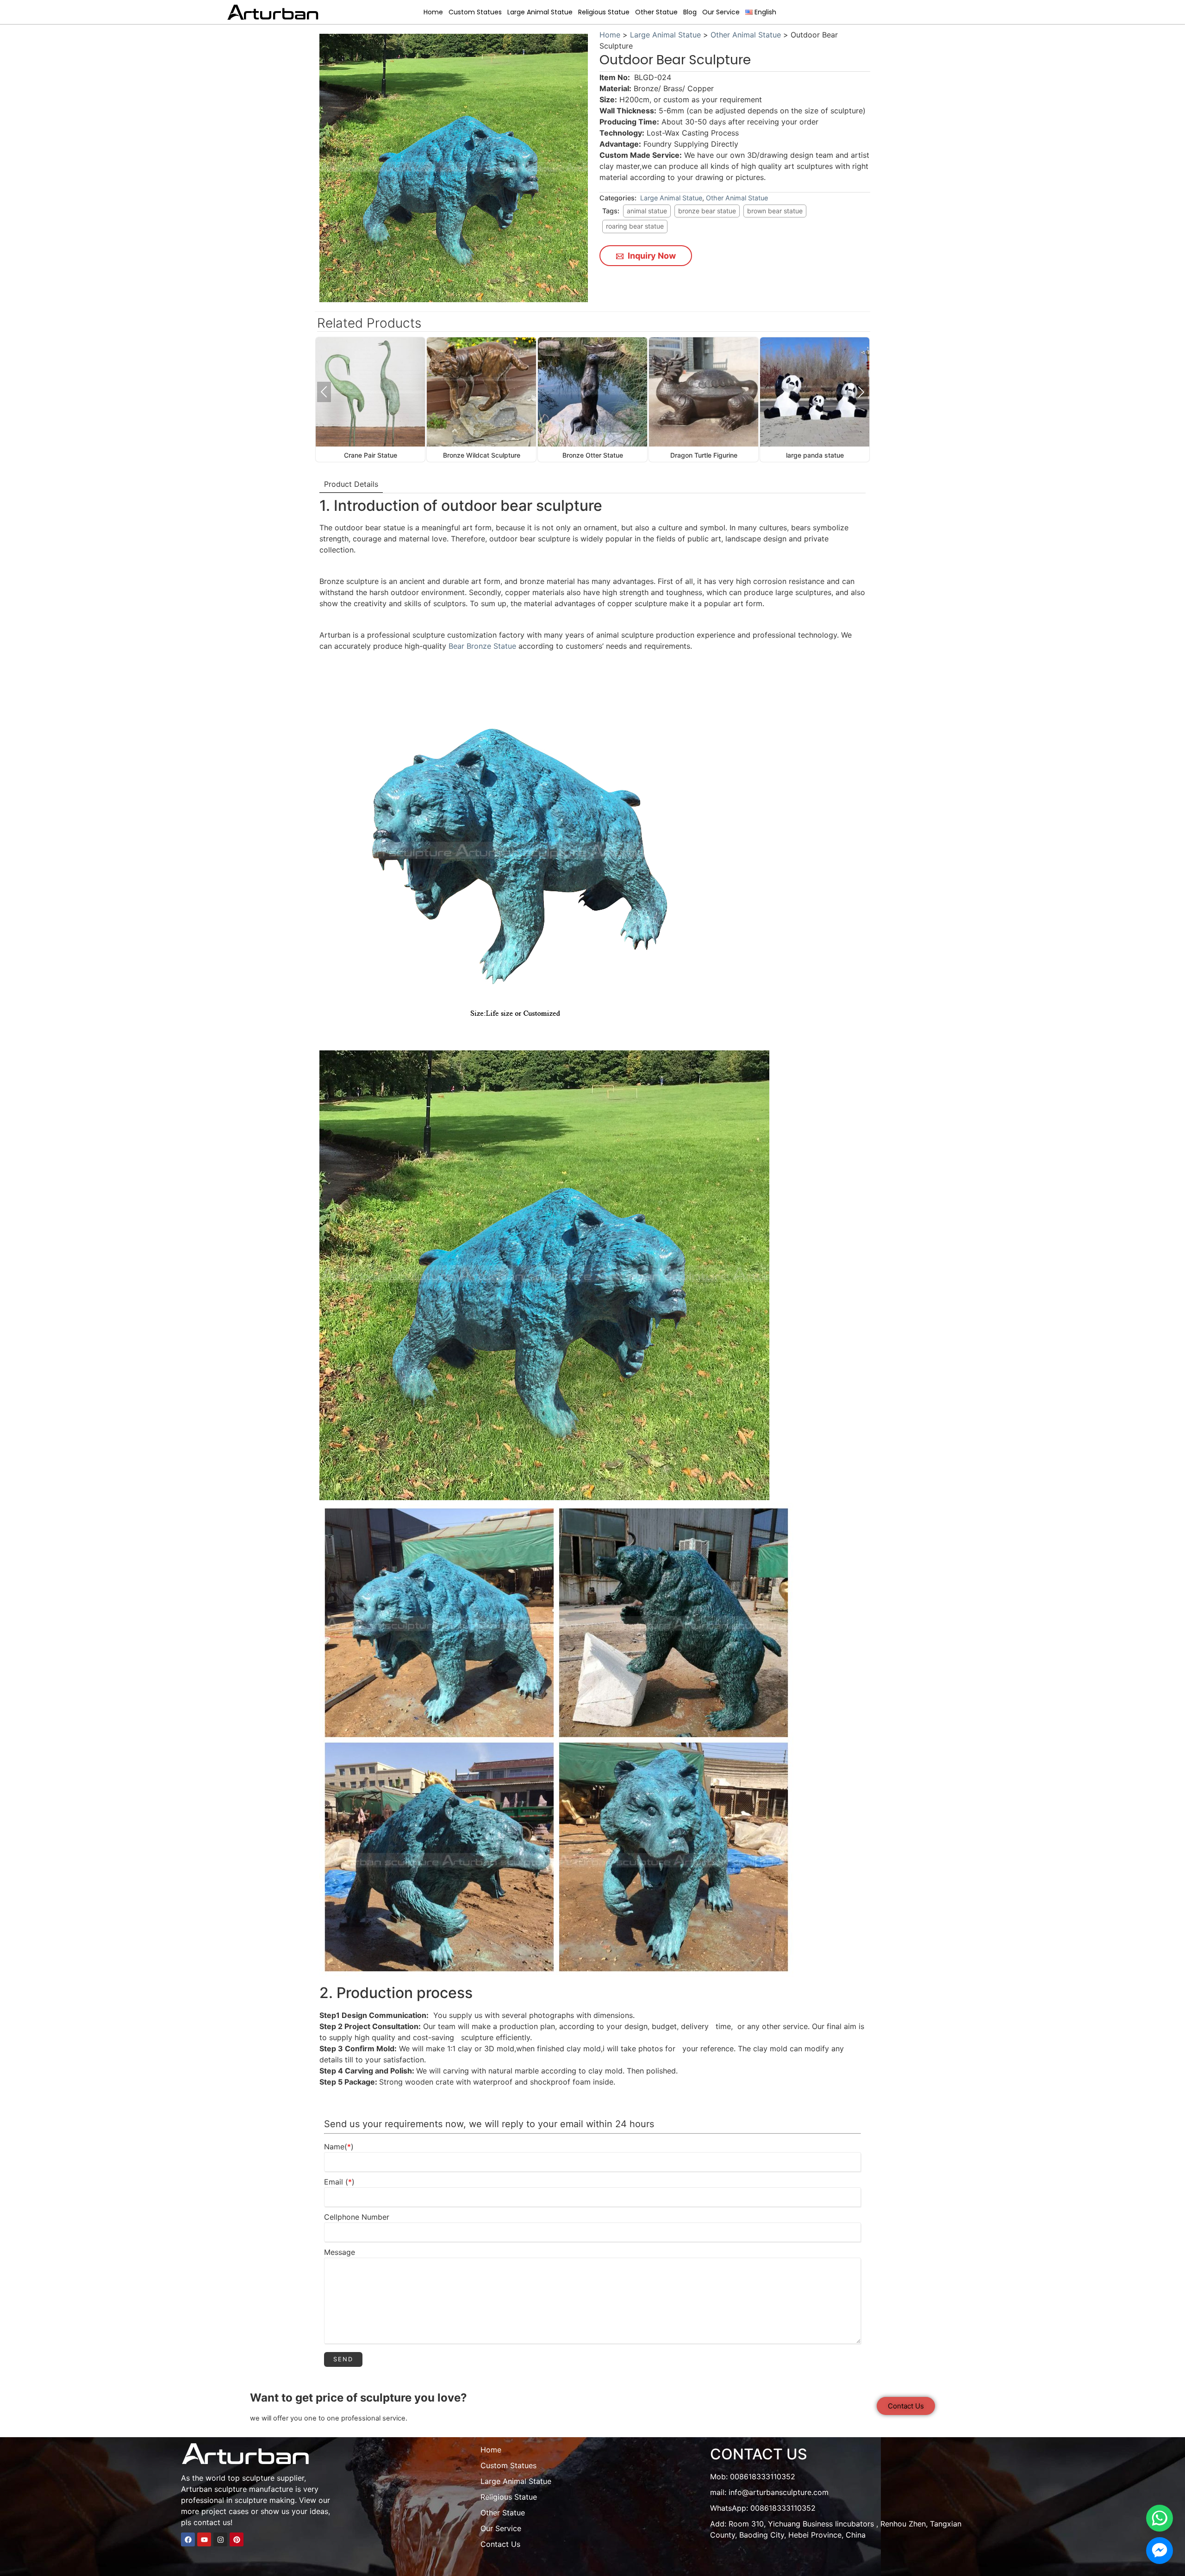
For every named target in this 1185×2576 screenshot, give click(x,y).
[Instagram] (220, 2539)
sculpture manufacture (254, 2489)
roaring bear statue (635, 226)
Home (433, 12)
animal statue (647, 211)
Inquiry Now (651, 256)
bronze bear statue (707, 211)
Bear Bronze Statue (483, 646)
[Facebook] (188, 2539)
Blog (690, 12)
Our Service (721, 12)
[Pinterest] (237, 2539)
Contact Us (500, 2544)
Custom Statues (475, 12)
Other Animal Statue (746, 35)
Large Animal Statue (540, 12)
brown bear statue (775, 211)
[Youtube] (204, 2539)
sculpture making (265, 2500)
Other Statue (656, 12)
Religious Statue (604, 12)
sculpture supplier (273, 2478)
